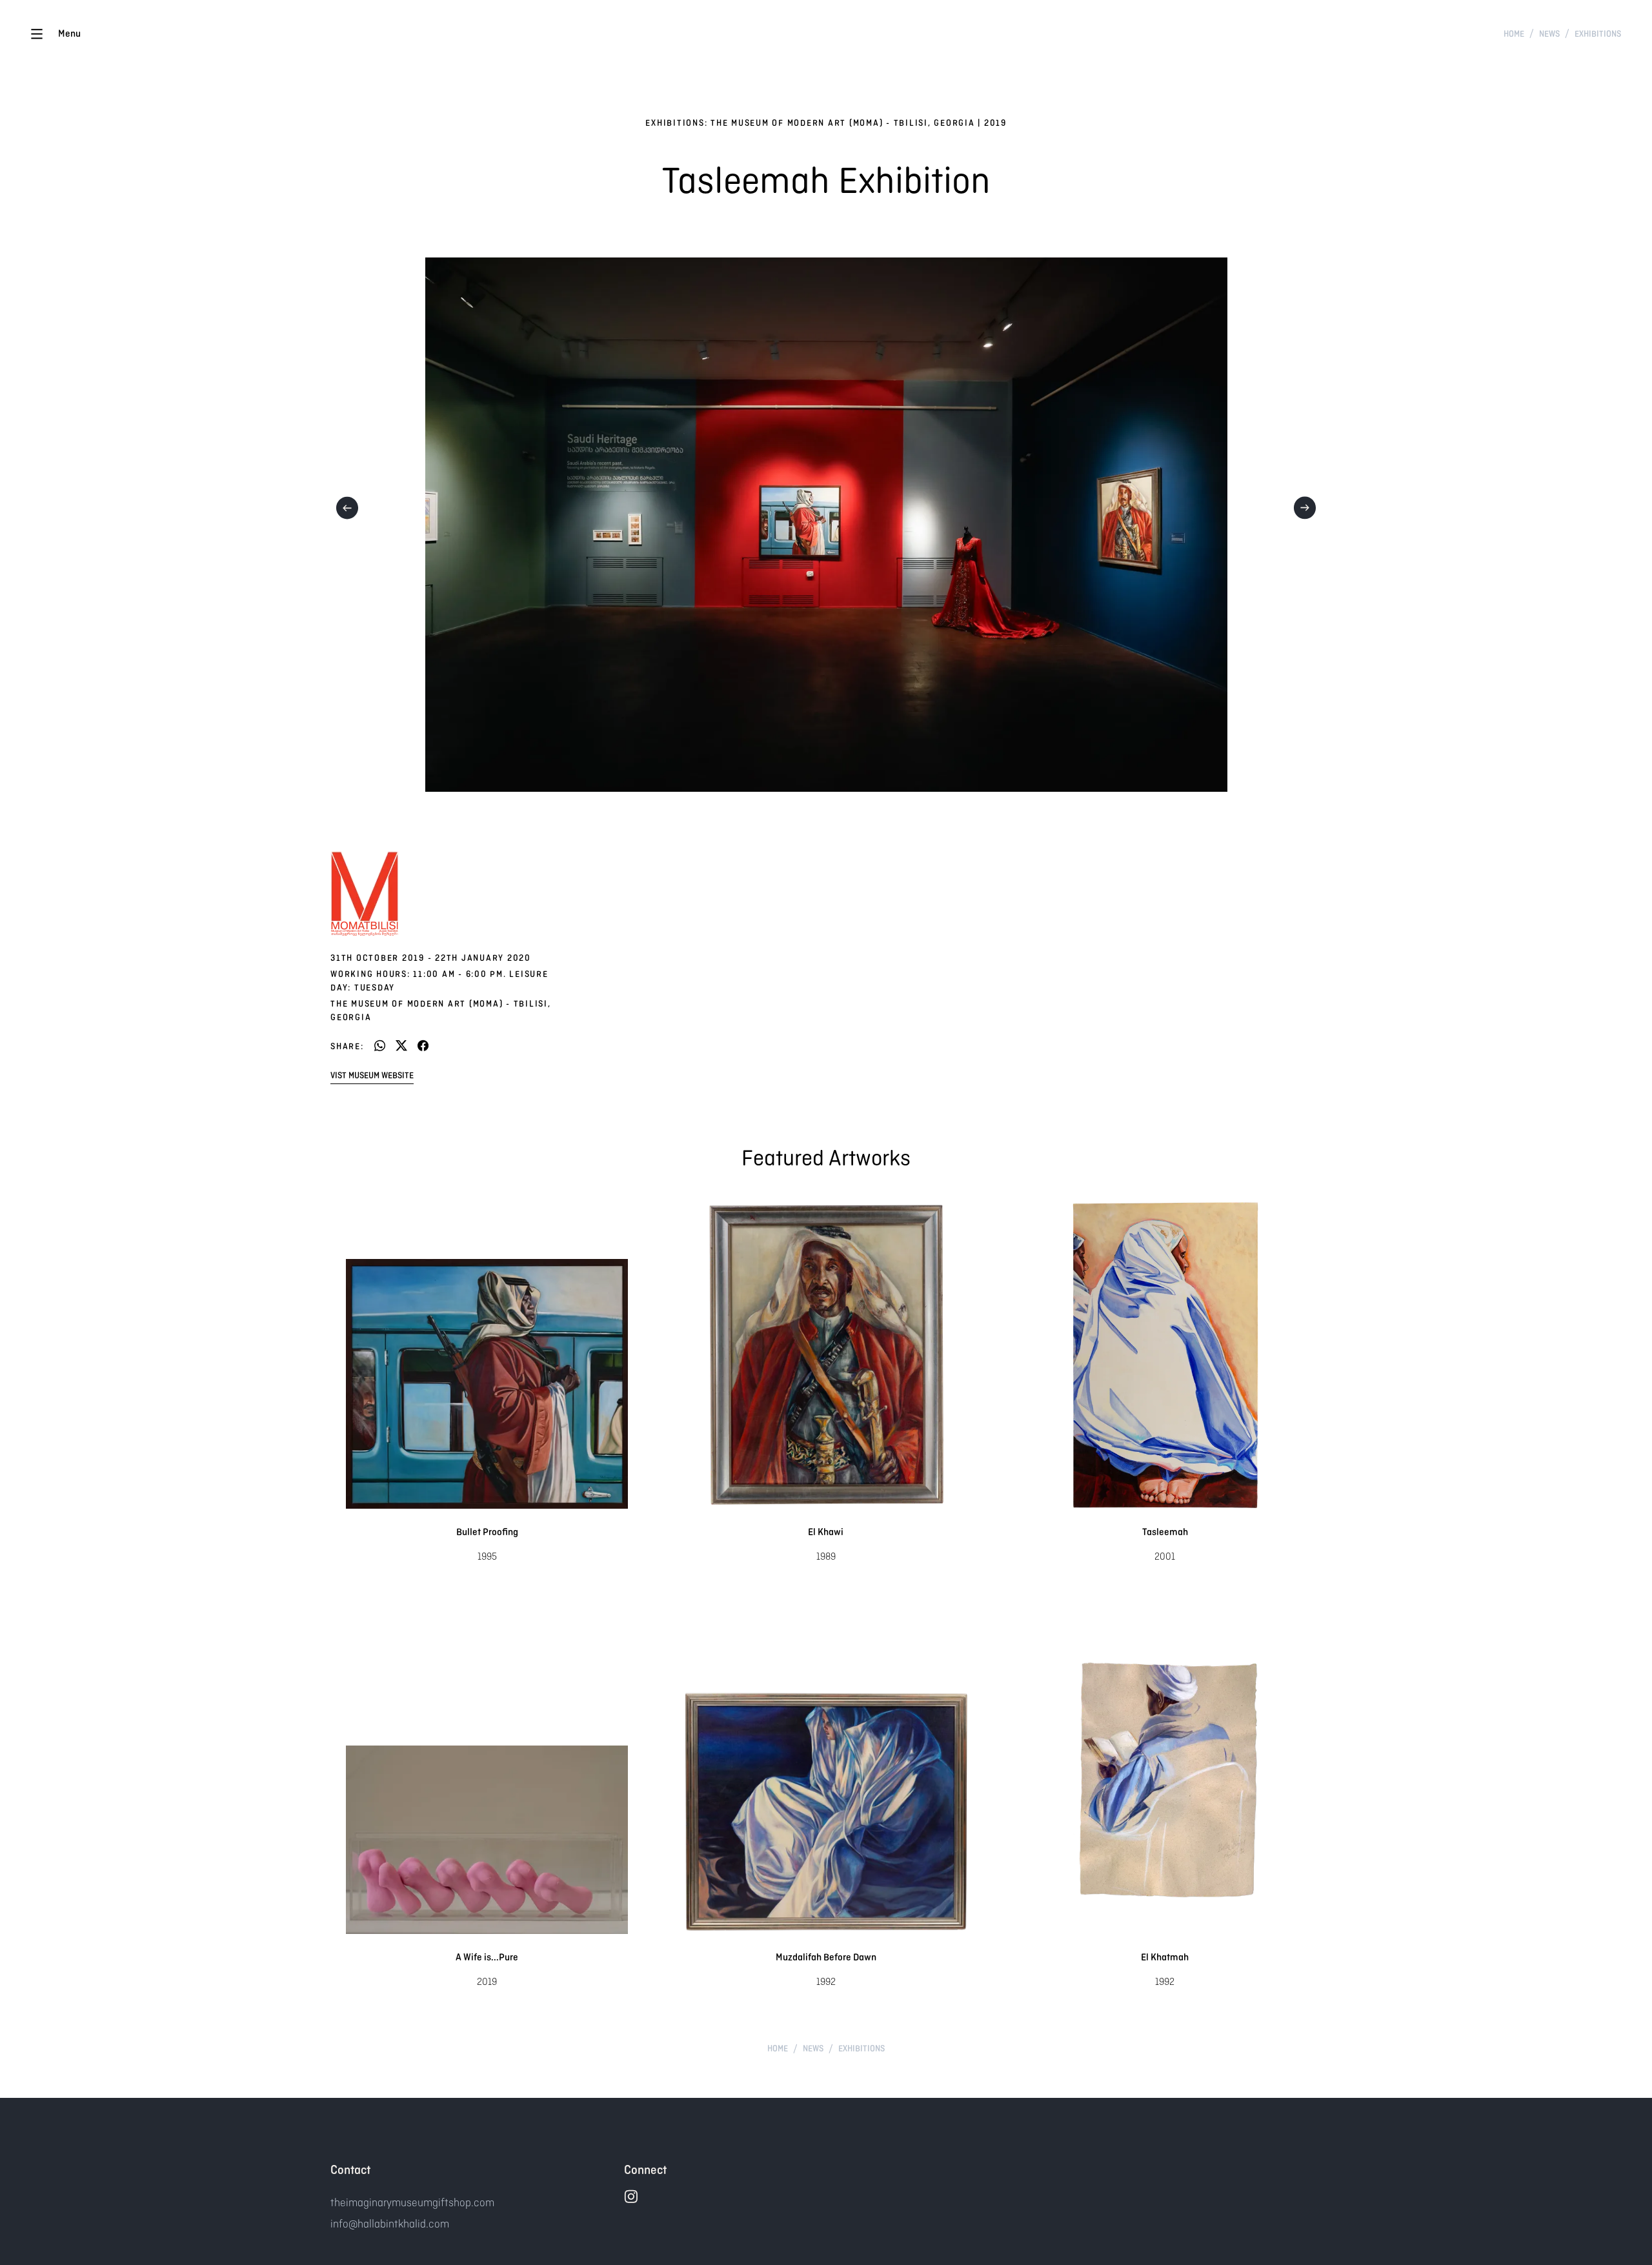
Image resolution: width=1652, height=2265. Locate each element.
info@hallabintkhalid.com (390, 2224)
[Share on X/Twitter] (401, 1046)
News (1549, 34)
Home (1514, 34)
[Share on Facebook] (423, 1046)
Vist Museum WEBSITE (372, 1075)
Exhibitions (1598, 34)
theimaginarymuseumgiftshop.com (412, 2202)
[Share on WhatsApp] (380, 1046)
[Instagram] (631, 2196)
